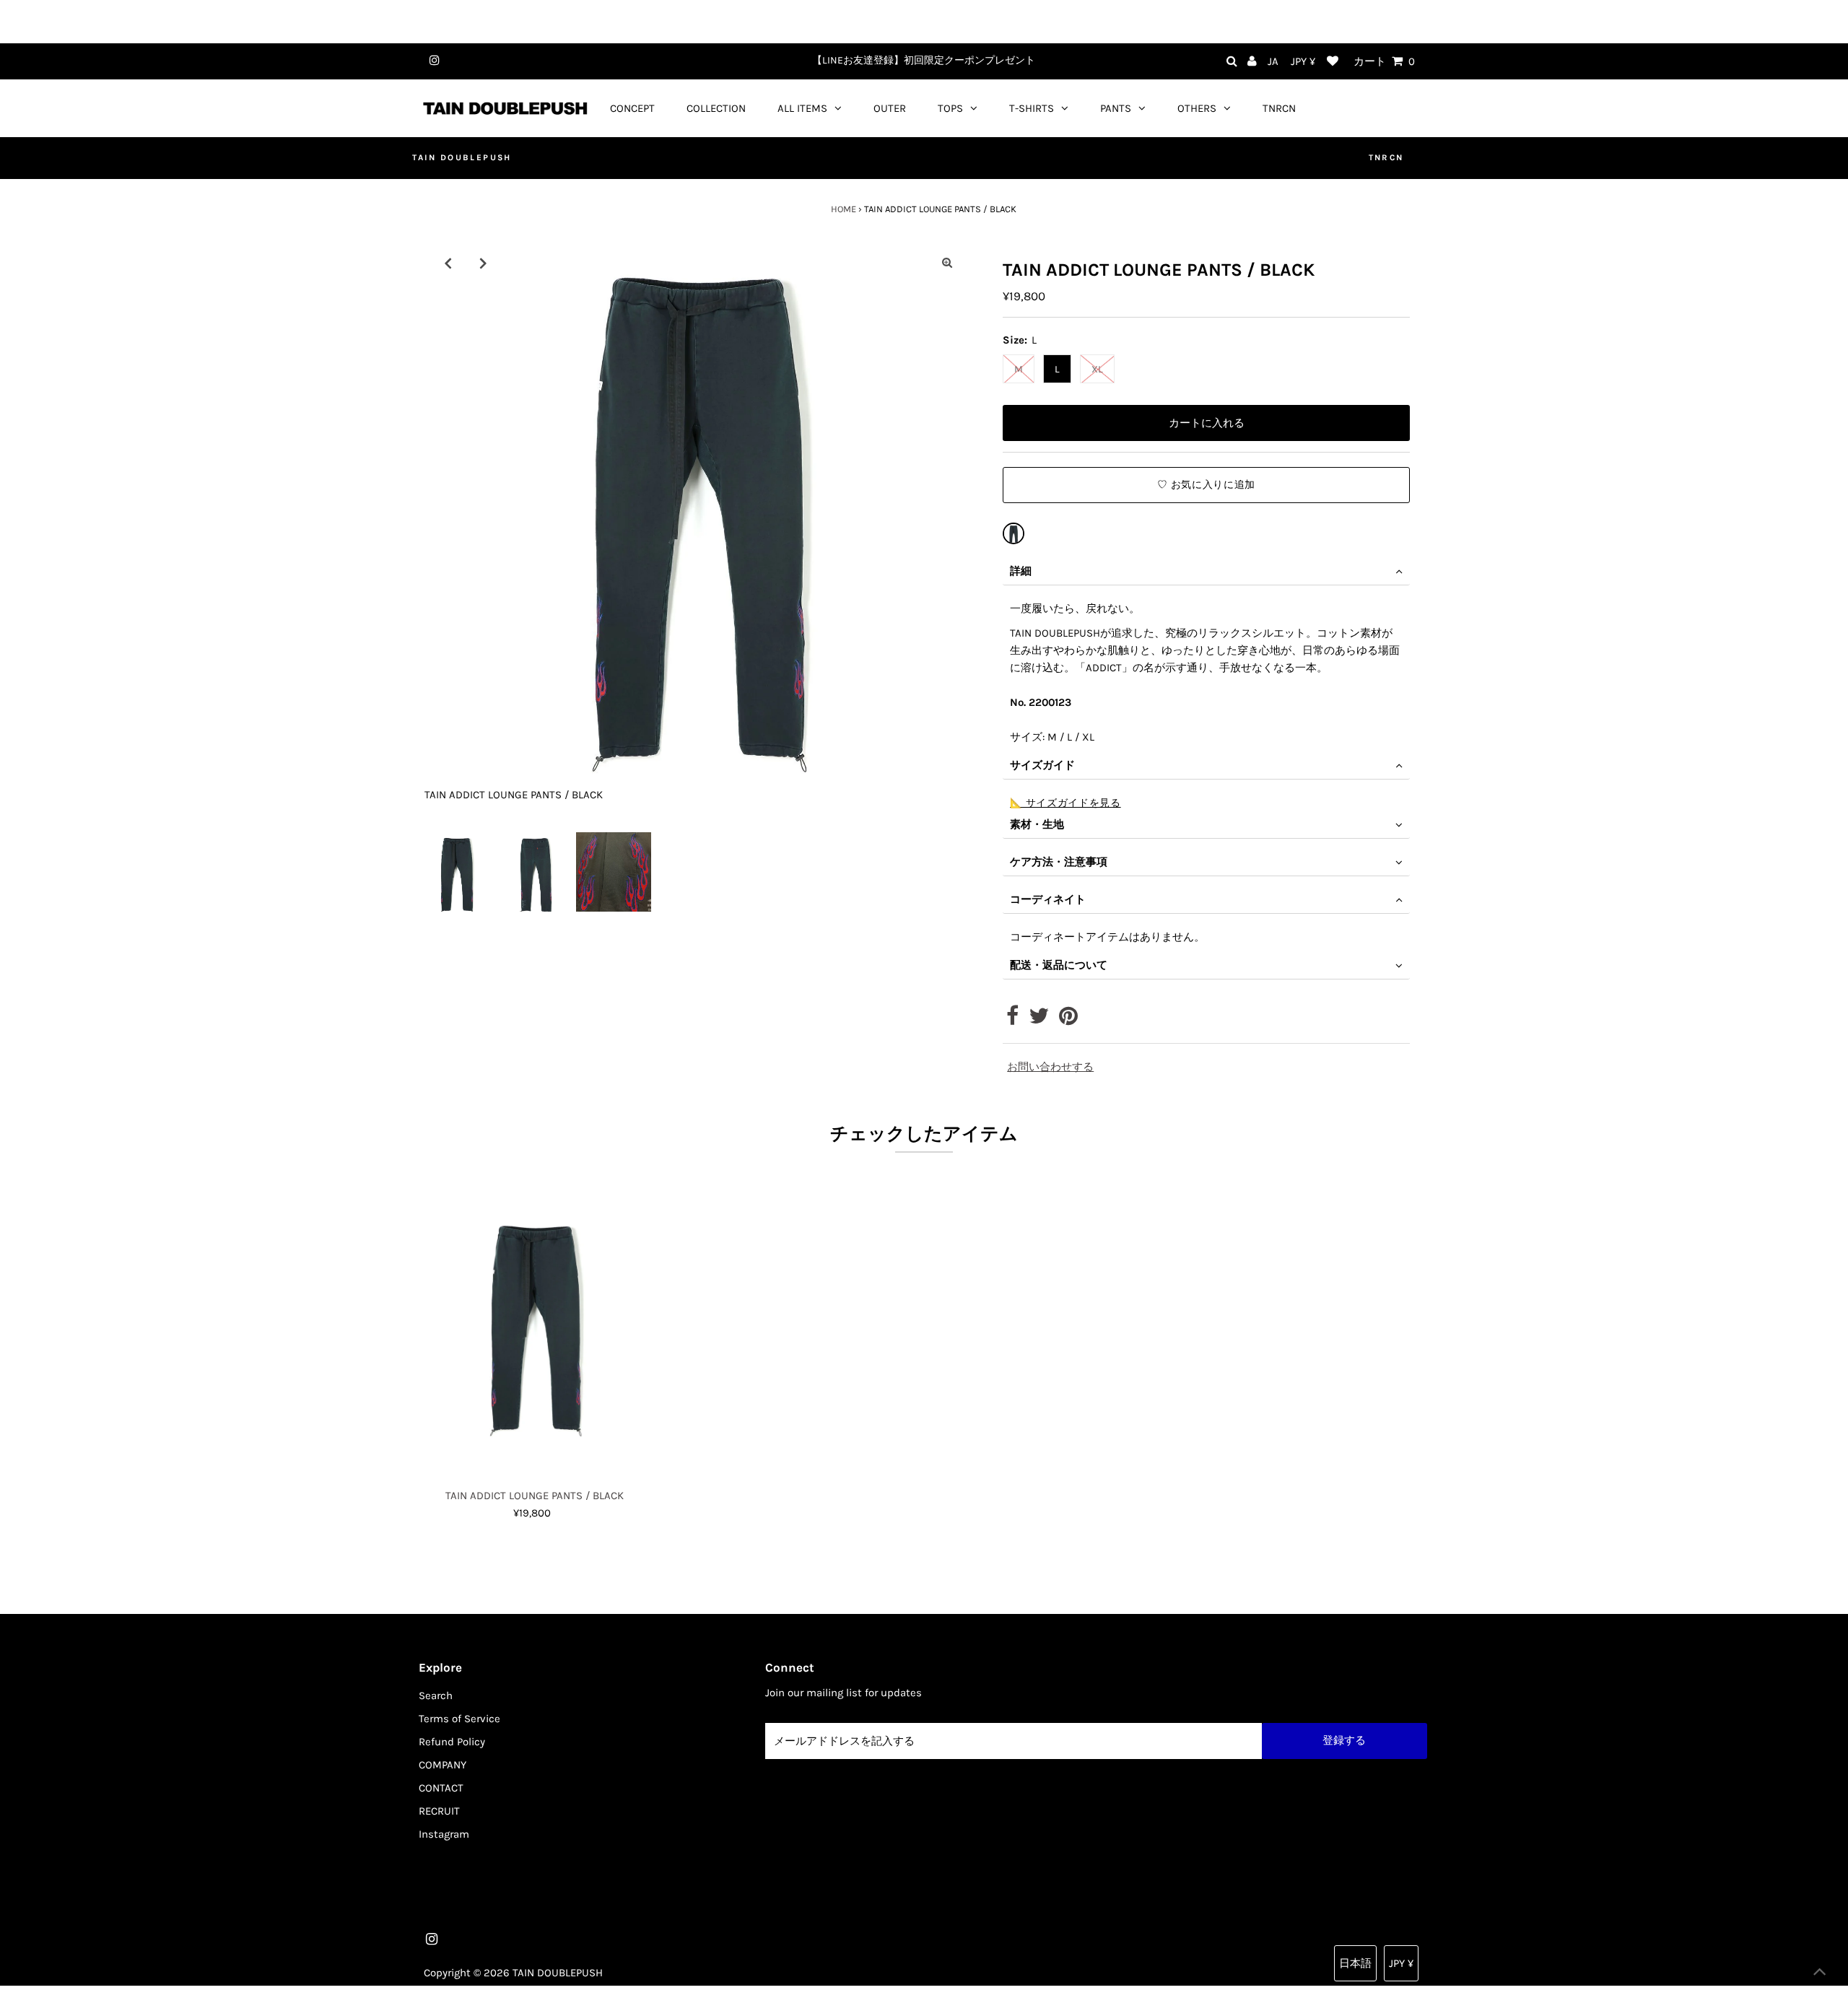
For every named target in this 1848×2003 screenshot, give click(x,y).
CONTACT (441, 1788)
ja (1273, 61)
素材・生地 (1037, 824)
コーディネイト (1048, 899)
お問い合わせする (1050, 1067)
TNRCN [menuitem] (1279, 108)
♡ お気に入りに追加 (1206, 485)
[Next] (483, 263)
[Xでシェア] (1039, 1020)
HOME (844, 209)
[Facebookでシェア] (1012, 1020)
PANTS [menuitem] (1116, 108)
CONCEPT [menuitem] (632, 108)
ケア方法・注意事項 (1059, 862)
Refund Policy (452, 1742)
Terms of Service (459, 1719)
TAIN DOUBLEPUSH (462, 157)
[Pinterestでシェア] (1068, 1020)
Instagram (444, 1834)
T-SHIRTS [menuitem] (1032, 108)
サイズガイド (1042, 765)
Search (436, 1696)
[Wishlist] (1333, 62)
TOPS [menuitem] (950, 108)
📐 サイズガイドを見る (1065, 803)
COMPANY (443, 1765)
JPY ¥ (1303, 61)
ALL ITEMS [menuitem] (802, 108)
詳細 (1021, 571)
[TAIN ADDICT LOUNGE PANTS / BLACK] (1014, 533)
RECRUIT (439, 1811)
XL (1097, 369)
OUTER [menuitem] (890, 108)
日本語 (1355, 1963)
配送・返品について (1059, 965)
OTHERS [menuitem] (1197, 108)
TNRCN (1386, 157)
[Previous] (448, 263)
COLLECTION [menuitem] (716, 108)
